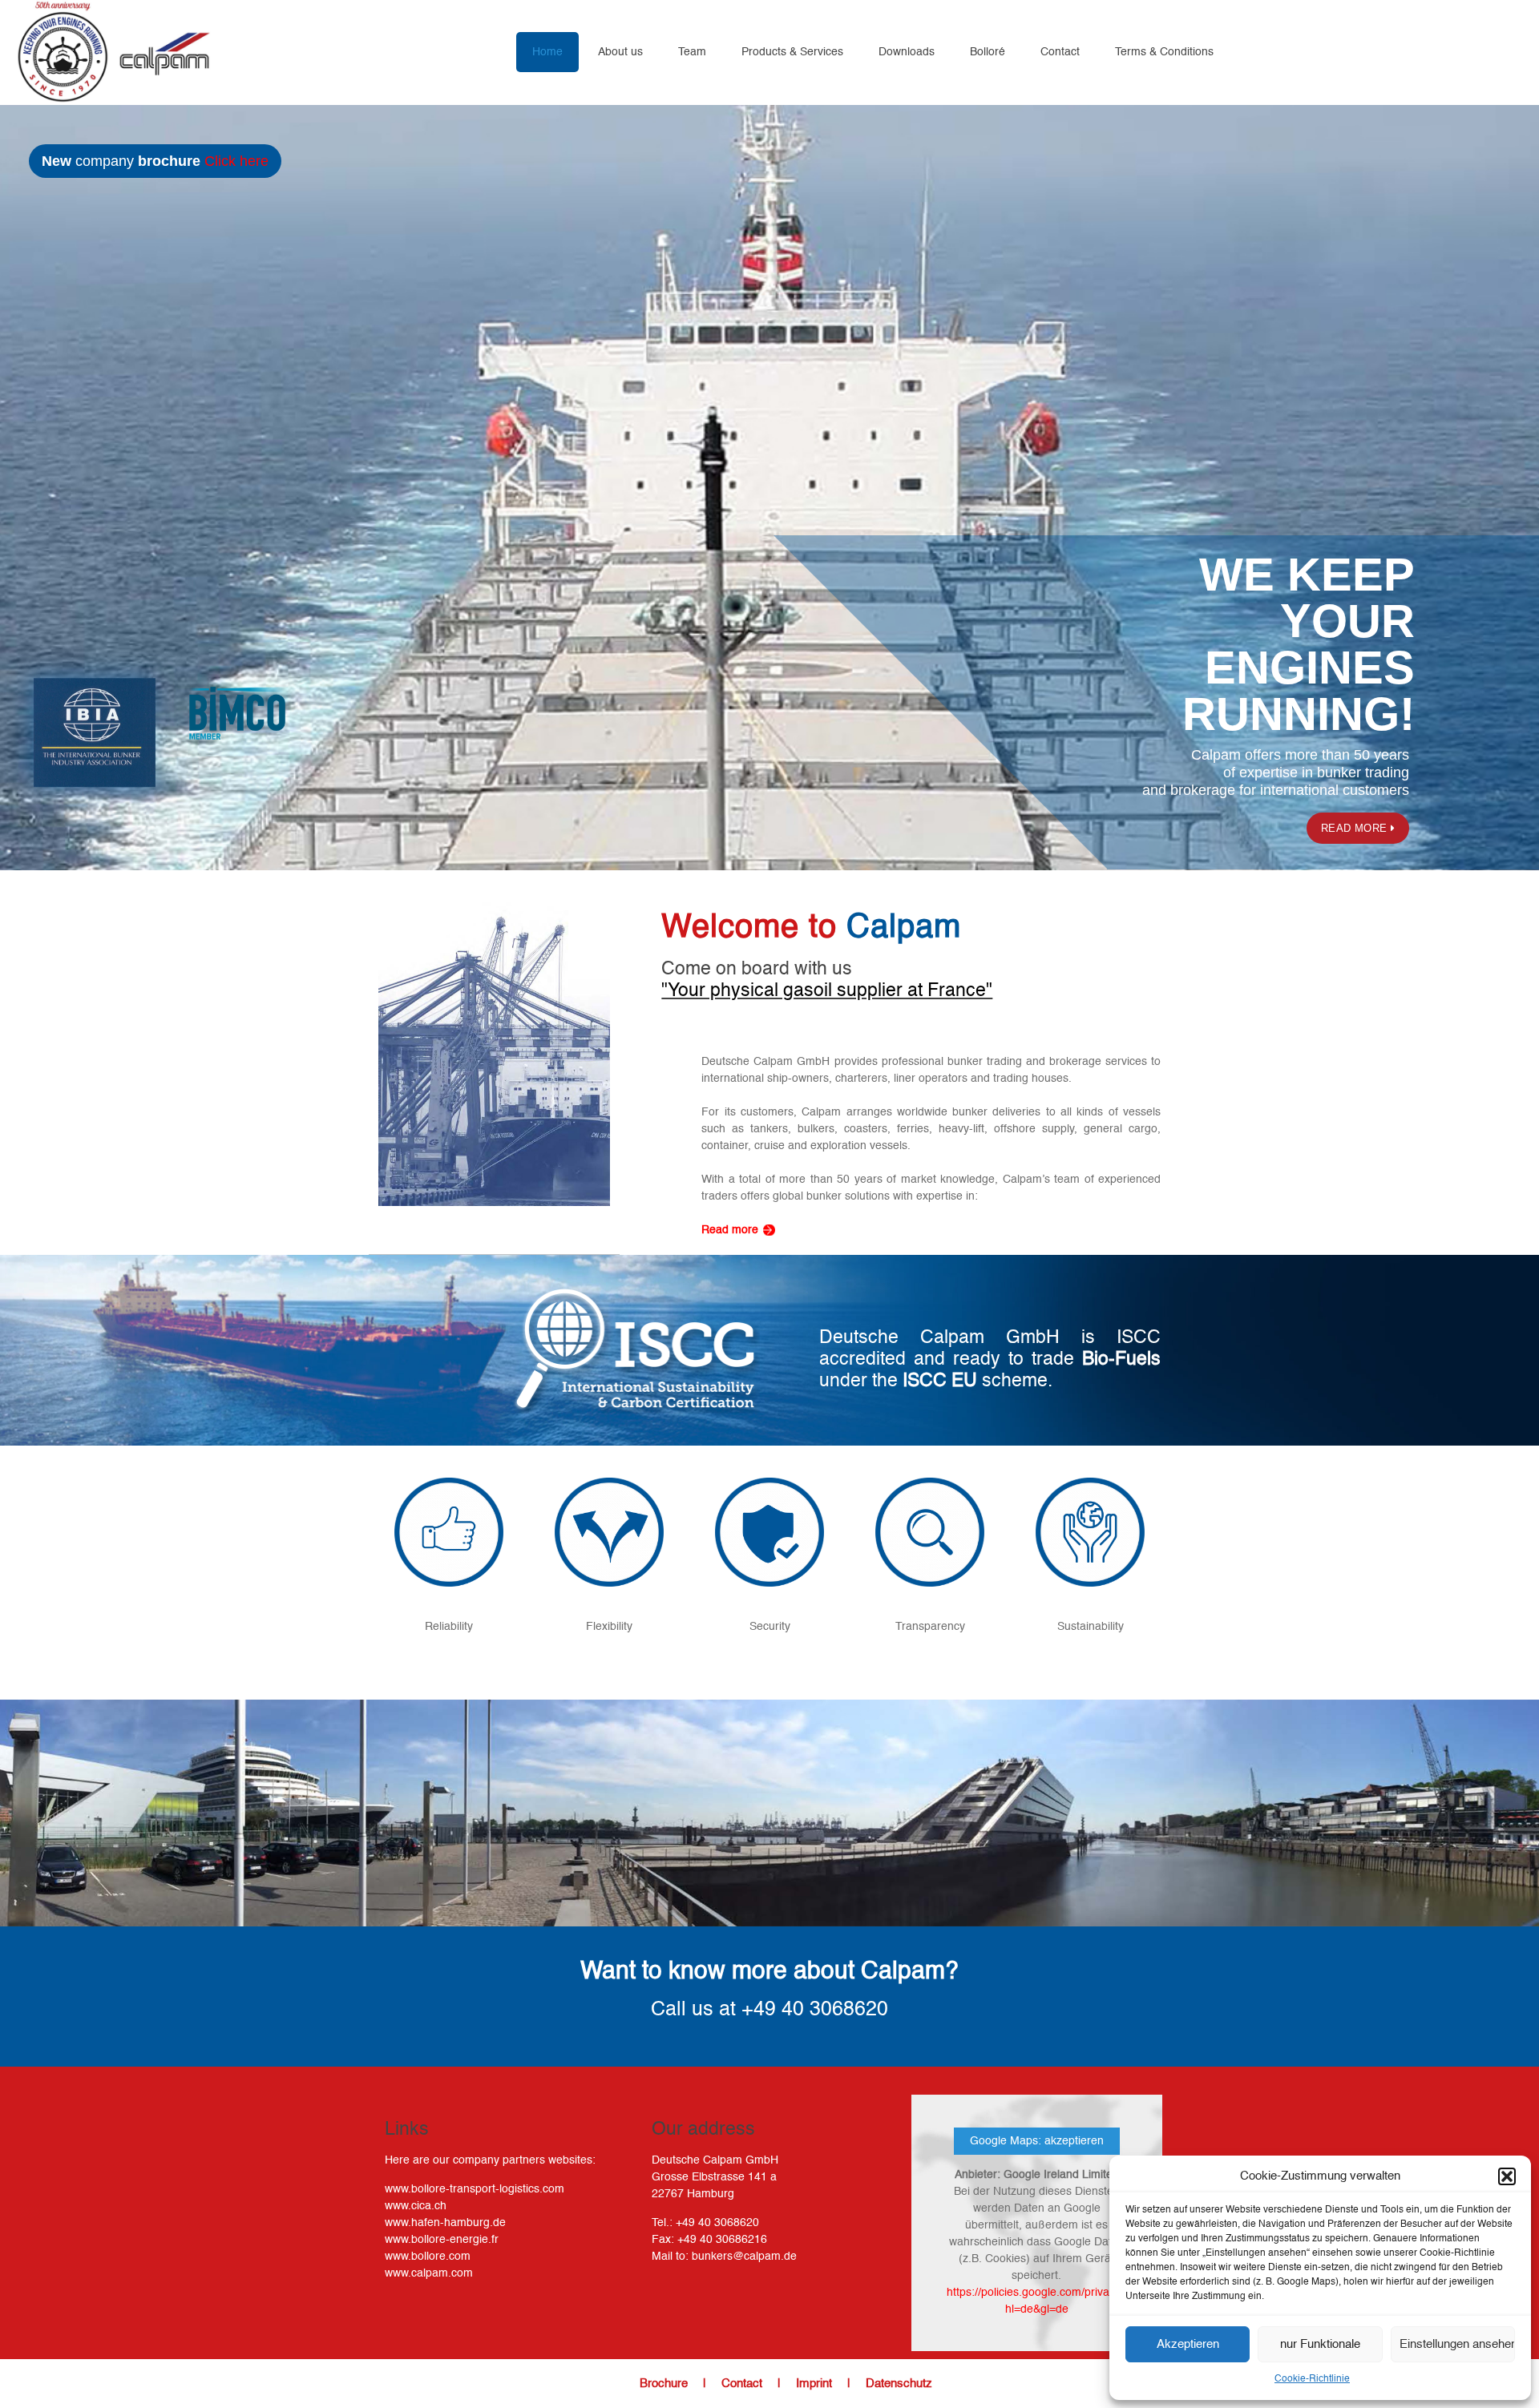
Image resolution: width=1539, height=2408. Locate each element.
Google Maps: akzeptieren (1037, 2141)
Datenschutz (899, 2384)
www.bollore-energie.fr (442, 2240)
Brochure (664, 2384)
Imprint (814, 2384)
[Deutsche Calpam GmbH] (113, 52)
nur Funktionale (1320, 2344)
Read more (1356, 828)
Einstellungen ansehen (1457, 2344)
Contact (742, 2384)
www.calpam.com (429, 2273)
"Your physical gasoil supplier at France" (827, 991)
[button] (1507, 2176)
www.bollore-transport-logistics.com (475, 2189)
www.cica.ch (416, 2206)
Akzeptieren (1188, 2344)
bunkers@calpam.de (744, 2257)
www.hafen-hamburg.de (445, 2223)
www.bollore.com (428, 2257)
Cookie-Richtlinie (1312, 2379)
